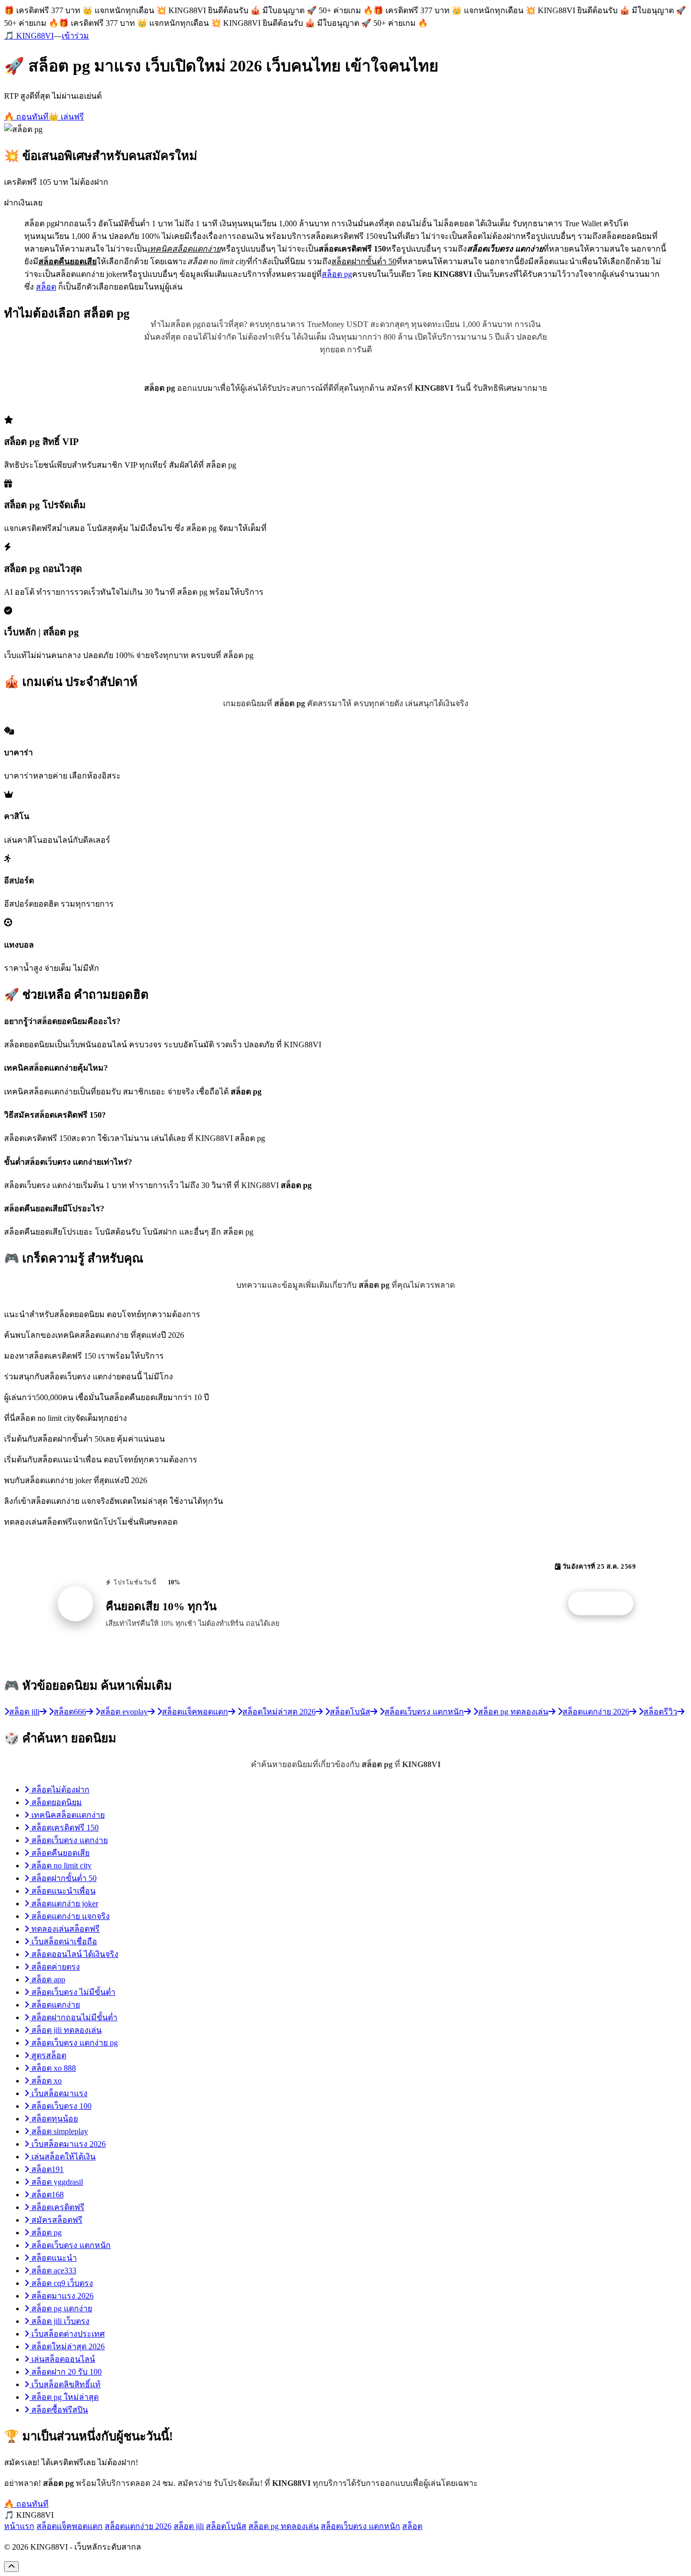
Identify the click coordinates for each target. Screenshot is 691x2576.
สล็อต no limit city (60, 1866)
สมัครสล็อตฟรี (56, 2220)
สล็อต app (47, 1979)
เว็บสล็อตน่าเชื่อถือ (63, 1941)
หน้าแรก (19, 2526)
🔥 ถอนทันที (26, 117)
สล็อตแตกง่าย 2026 (138, 2526)
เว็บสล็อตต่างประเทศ (67, 2334)
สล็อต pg (337, 274)
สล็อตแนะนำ (53, 2258)
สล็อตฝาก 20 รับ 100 (66, 2372)
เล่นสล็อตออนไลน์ (62, 2359)
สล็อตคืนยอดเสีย (59, 1853)
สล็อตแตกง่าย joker (64, 1904)
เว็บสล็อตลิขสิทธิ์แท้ (65, 2384)
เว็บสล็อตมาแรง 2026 (68, 2144)
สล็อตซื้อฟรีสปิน (59, 2410)
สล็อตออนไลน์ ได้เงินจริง (74, 1954)
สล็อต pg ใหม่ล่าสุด (64, 2397)
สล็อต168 (47, 2195)
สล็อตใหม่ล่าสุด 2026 (67, 2346)
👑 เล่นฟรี (66, 117)
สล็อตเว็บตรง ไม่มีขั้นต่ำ (72, 1992)
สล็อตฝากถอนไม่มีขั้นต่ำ (73, 2017)
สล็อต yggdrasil (56, 2182)
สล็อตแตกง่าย (55, 2005)
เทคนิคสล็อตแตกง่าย (67, 1815)
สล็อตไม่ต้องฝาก (59, 1790)
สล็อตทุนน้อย (54, 2119)
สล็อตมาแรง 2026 (61, 2296)
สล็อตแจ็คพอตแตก (70, 2526)
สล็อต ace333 (53, 2271)
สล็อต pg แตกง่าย (61, 2308)
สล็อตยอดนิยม (56, 1802)
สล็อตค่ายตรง (55, 1967)
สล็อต (46, 287)
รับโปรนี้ (606, 1604)
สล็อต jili (189, 2526)
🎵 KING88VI (29, 36)
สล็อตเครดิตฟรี (57, 2207)
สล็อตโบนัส (226, 2526)
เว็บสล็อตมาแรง (58, 2093)
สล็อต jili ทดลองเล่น (66, 2030)
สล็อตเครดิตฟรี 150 (64, 1828)
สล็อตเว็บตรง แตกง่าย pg (74, 2043)
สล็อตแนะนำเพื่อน (62, 1891)
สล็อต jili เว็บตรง (59, 2321)
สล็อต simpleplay (59, 2131)
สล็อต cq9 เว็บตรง (61, 2283)
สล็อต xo (46, 2081)
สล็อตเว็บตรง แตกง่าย (69, 1840)
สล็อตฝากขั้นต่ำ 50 (63, 1878)
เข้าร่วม (75, 36)
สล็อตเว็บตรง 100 (60, 2106)
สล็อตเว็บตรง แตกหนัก (70, 2245)
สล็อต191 (47, 2169)
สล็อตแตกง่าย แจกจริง (70, 1916)
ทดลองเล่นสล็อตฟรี (64, 1929)
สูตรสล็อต (48, 2055)
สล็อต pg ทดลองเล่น (284, 2526)
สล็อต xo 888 (53, 2068)
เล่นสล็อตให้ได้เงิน (62, 2157)
